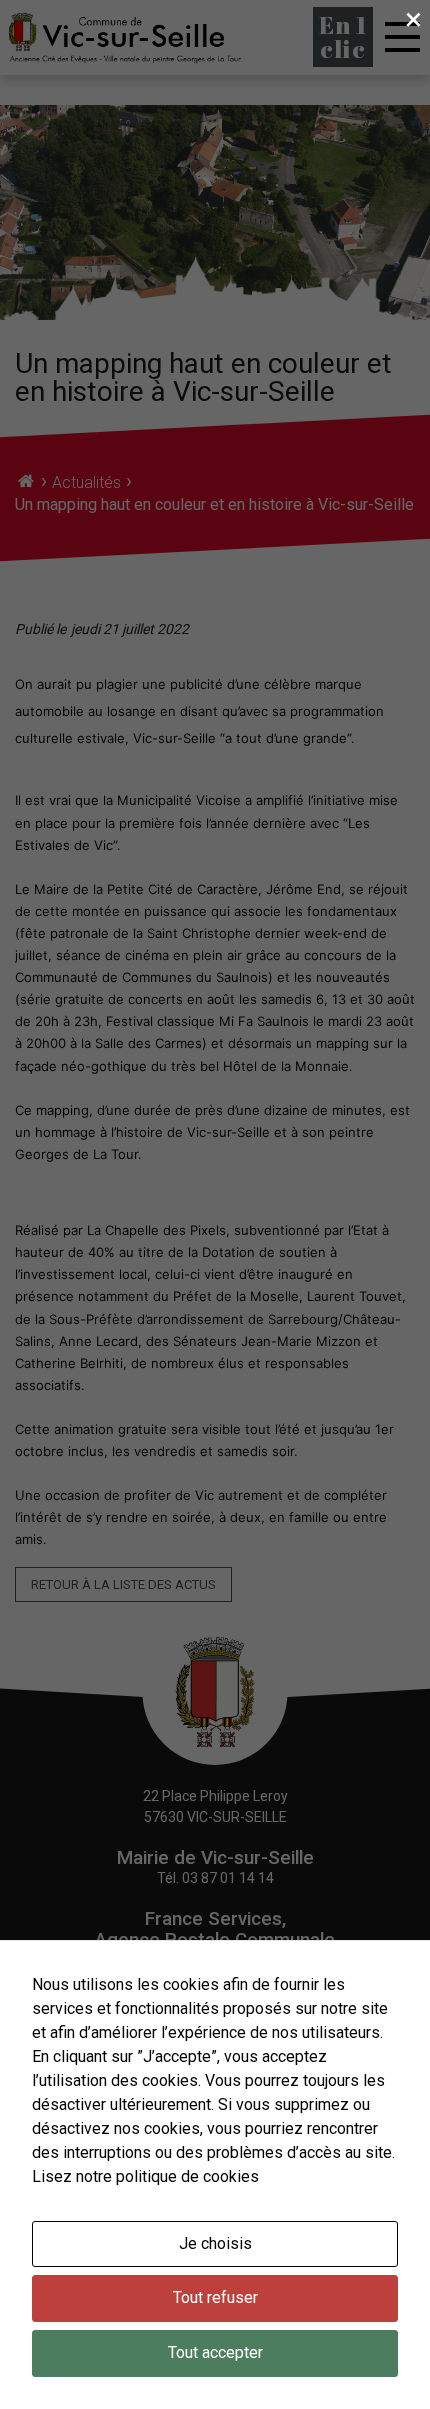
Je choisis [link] (215, 2243)
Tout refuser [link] (215, 2297)
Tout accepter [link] (215, 2352)
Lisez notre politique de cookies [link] (145, 2176)
